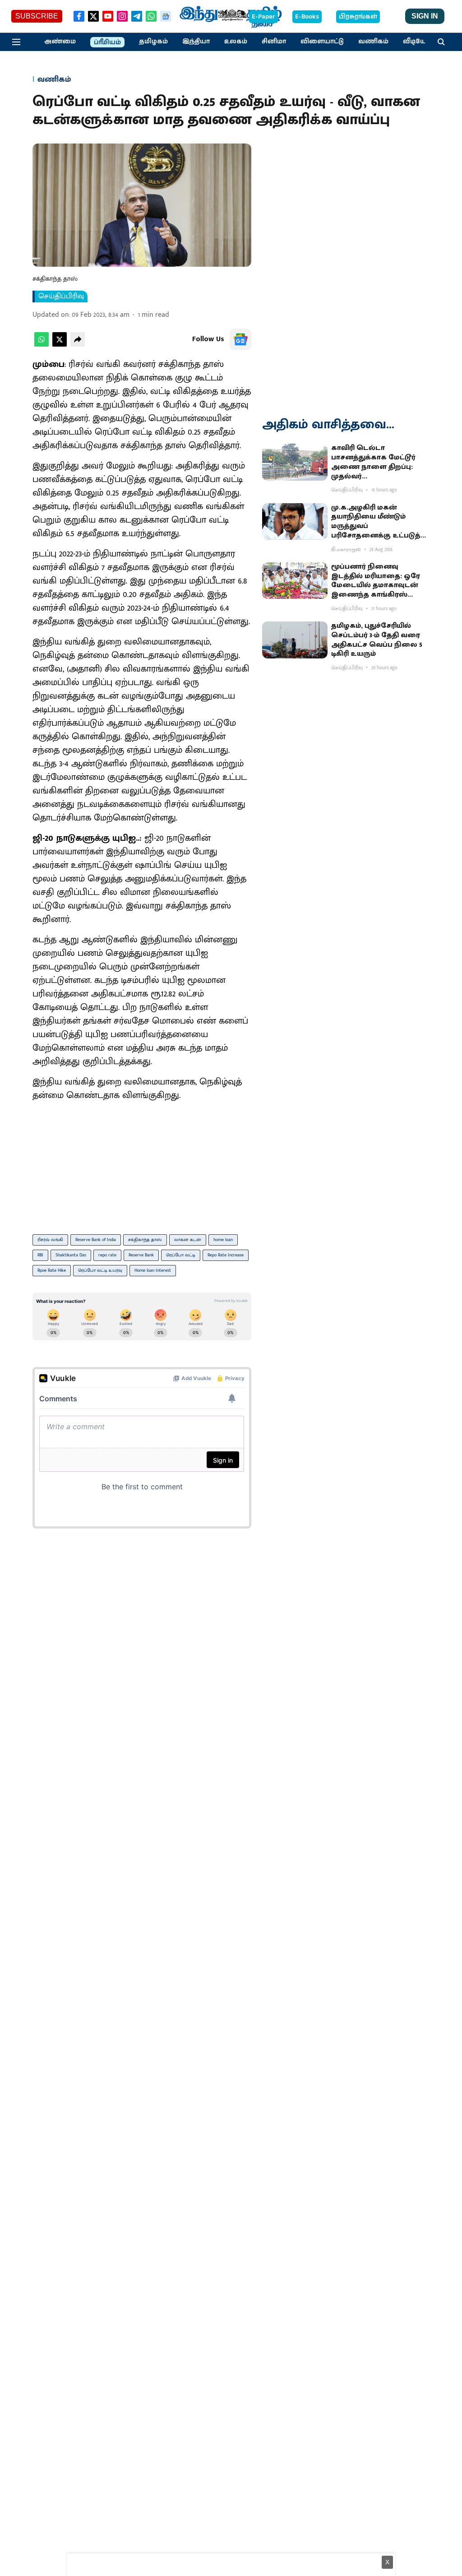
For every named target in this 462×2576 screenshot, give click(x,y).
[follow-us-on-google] (240, 339)
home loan (223, 1240)
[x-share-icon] (60, 345)
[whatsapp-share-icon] (42, 345)
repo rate (107, 1255)
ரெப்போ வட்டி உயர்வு (100, 1270)
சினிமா (274, 42)
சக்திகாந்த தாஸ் (145, 1240)
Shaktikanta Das (71, 1255)
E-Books (307, 17)
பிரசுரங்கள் (358, 17)
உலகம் (236, 42)
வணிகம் (373, 42)
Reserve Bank (141, 1255)
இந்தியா (196, 42)
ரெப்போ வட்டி (181, 1255)
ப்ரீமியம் (107, 42)
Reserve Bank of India (96, 1240)
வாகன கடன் (188, 1240)
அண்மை (60, 42)
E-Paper (263, 17)
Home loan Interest (153, 1270)
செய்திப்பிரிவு (61, 297)
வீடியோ (416, 42)
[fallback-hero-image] (295, 462)
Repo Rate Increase (226, 1255)
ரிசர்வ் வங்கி (50, 1240)
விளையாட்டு (322, 42)
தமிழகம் (153, 42)
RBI (40, 1255)
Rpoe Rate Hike (52, 1270)
